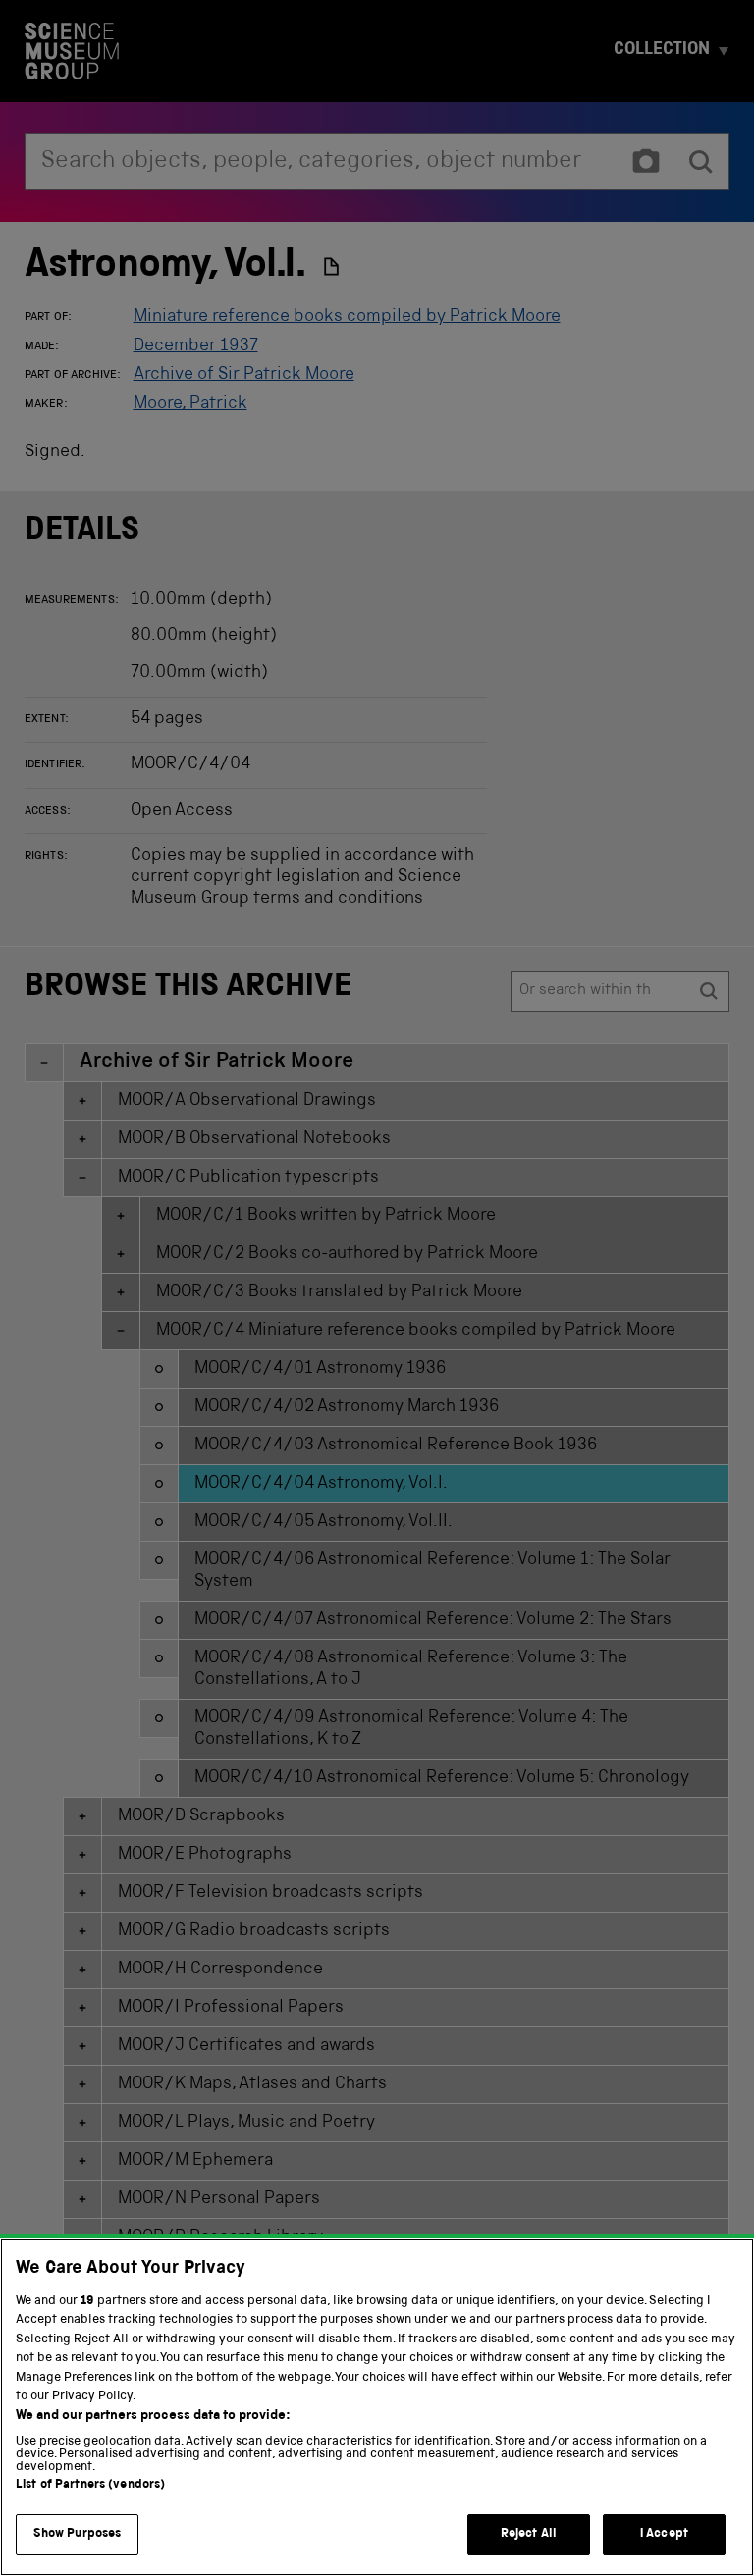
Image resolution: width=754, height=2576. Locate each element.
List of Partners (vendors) (90, 2485)
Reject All (529, 2534)
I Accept (664, 2534)
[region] (377, 2407)
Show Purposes (78, 2534)
